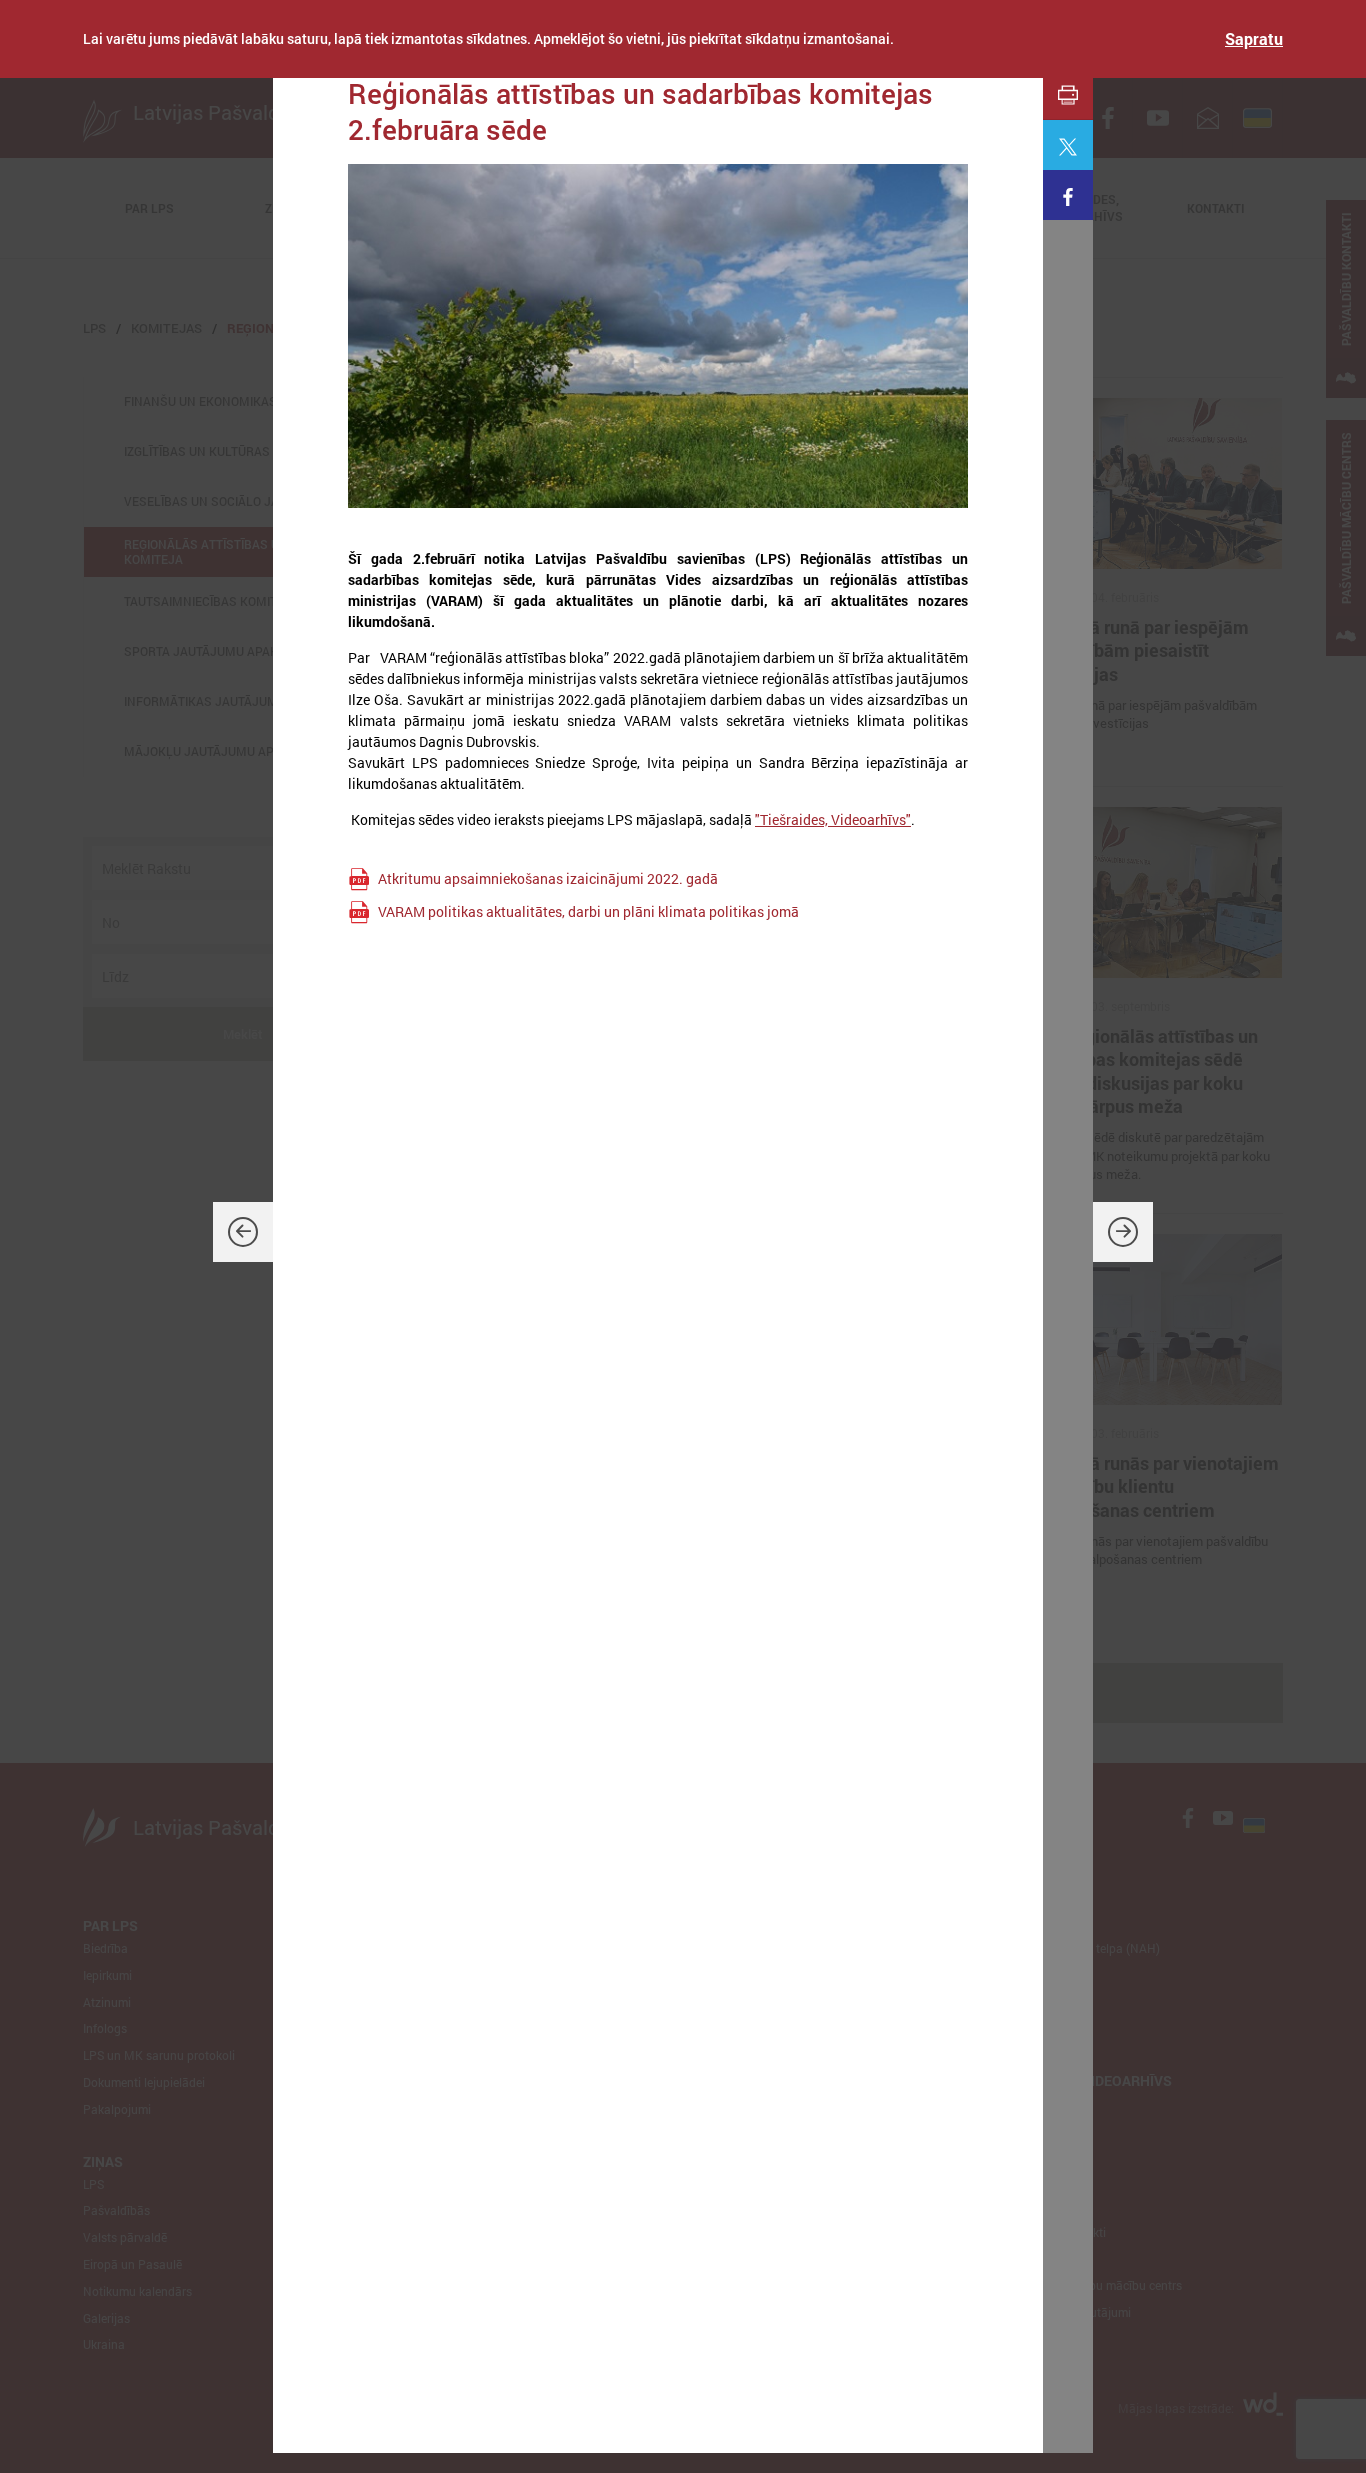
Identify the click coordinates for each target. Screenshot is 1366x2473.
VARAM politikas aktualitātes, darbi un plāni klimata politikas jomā (588, 911)
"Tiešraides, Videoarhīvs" (833, 819)
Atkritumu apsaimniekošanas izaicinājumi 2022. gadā (548, 878)
